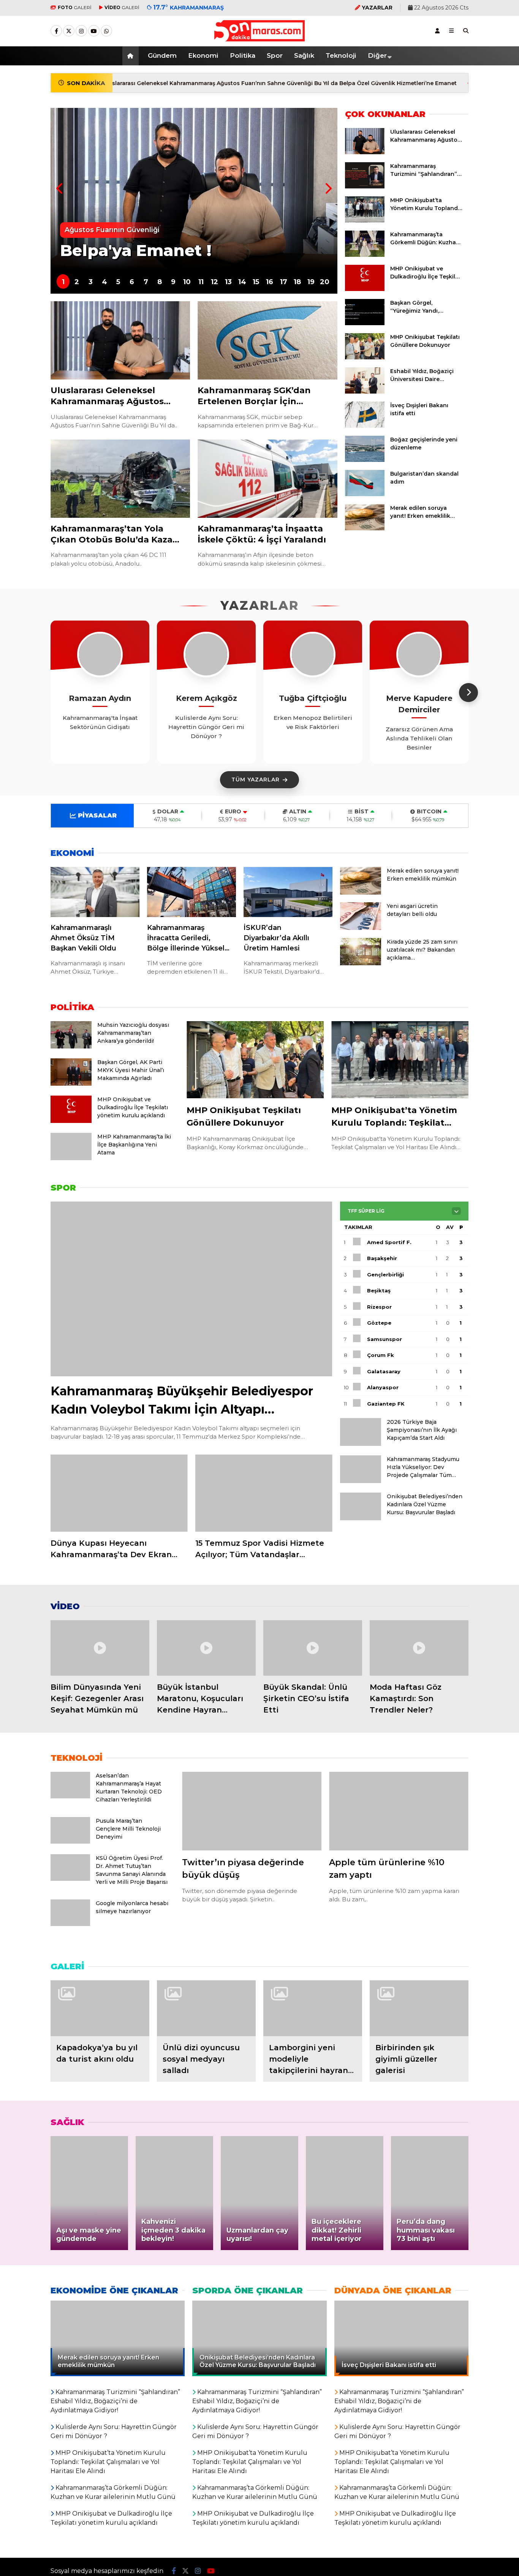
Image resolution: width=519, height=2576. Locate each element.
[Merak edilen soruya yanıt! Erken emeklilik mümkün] (365, 528)
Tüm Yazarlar (256, 780)
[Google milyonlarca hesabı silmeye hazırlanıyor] (70, 1924)
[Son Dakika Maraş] (259, 38)
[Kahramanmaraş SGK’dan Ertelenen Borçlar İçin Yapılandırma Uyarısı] (267, 341)
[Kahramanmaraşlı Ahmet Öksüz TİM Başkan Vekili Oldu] (95, 892)
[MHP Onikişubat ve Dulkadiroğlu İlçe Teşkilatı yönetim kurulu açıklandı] (365, 289)
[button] (132, 56)
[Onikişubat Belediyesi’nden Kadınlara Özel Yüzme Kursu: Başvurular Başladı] (361, 1518)
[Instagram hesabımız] (81, 31)
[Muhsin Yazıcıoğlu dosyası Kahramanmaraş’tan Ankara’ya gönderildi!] (71, 1047)
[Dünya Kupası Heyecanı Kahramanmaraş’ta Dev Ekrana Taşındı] (119, 1493)
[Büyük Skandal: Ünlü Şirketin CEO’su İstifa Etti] (313, 1648)
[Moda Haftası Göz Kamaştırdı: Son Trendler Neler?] (419, 1648)
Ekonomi (203, 55)
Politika (243, 55)
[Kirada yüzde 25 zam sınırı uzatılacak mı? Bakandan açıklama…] (361, 963)
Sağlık (304, 55)
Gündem (162, 55)
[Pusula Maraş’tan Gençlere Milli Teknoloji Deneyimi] (70, 1842)
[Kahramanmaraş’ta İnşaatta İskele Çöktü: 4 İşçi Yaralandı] (267, 479)
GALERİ (75, 7)
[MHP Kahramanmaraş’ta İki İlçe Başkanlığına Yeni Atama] (71, 1158)
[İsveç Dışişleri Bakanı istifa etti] (365, 426)
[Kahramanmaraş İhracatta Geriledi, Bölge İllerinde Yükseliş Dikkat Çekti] (191, 892)
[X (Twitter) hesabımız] (69, 31)
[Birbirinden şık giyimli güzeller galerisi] (419, 2008)
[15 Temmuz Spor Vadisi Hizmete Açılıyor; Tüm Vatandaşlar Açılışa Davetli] (264, 1493)
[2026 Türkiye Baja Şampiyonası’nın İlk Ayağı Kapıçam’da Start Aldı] (361, 1444)
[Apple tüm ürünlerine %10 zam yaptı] (399, 1811)
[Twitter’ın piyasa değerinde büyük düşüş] (252, 1811)
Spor (275, 55)
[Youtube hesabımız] (94, 31)
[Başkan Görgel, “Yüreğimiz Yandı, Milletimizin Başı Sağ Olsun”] (365, 323)
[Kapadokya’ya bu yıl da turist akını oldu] (100, 2008)
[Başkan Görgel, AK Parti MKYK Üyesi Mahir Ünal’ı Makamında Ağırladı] (71, 1084)
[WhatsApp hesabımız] (106, 31)
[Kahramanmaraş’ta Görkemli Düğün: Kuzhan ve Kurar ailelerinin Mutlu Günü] (365, 255)
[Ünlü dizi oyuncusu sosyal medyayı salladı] (206, 2008)
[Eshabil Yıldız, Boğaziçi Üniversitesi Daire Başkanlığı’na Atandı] (365, 392)
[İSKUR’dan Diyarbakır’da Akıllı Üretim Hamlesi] (288, 892)
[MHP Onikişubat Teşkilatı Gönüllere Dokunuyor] (365, 357)
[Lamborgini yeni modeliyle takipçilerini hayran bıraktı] (313, 2008)
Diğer (377, 55)
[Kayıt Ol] (437, 31)
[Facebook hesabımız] (56, 31)
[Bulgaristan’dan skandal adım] (365, 494)
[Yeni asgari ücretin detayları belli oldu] (361, 928)
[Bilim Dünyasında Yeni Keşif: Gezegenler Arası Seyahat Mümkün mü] (100, 1648)
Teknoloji (341, 55)
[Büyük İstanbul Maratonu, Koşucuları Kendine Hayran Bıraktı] (206, 1648)
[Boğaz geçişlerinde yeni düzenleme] (365, 460)
